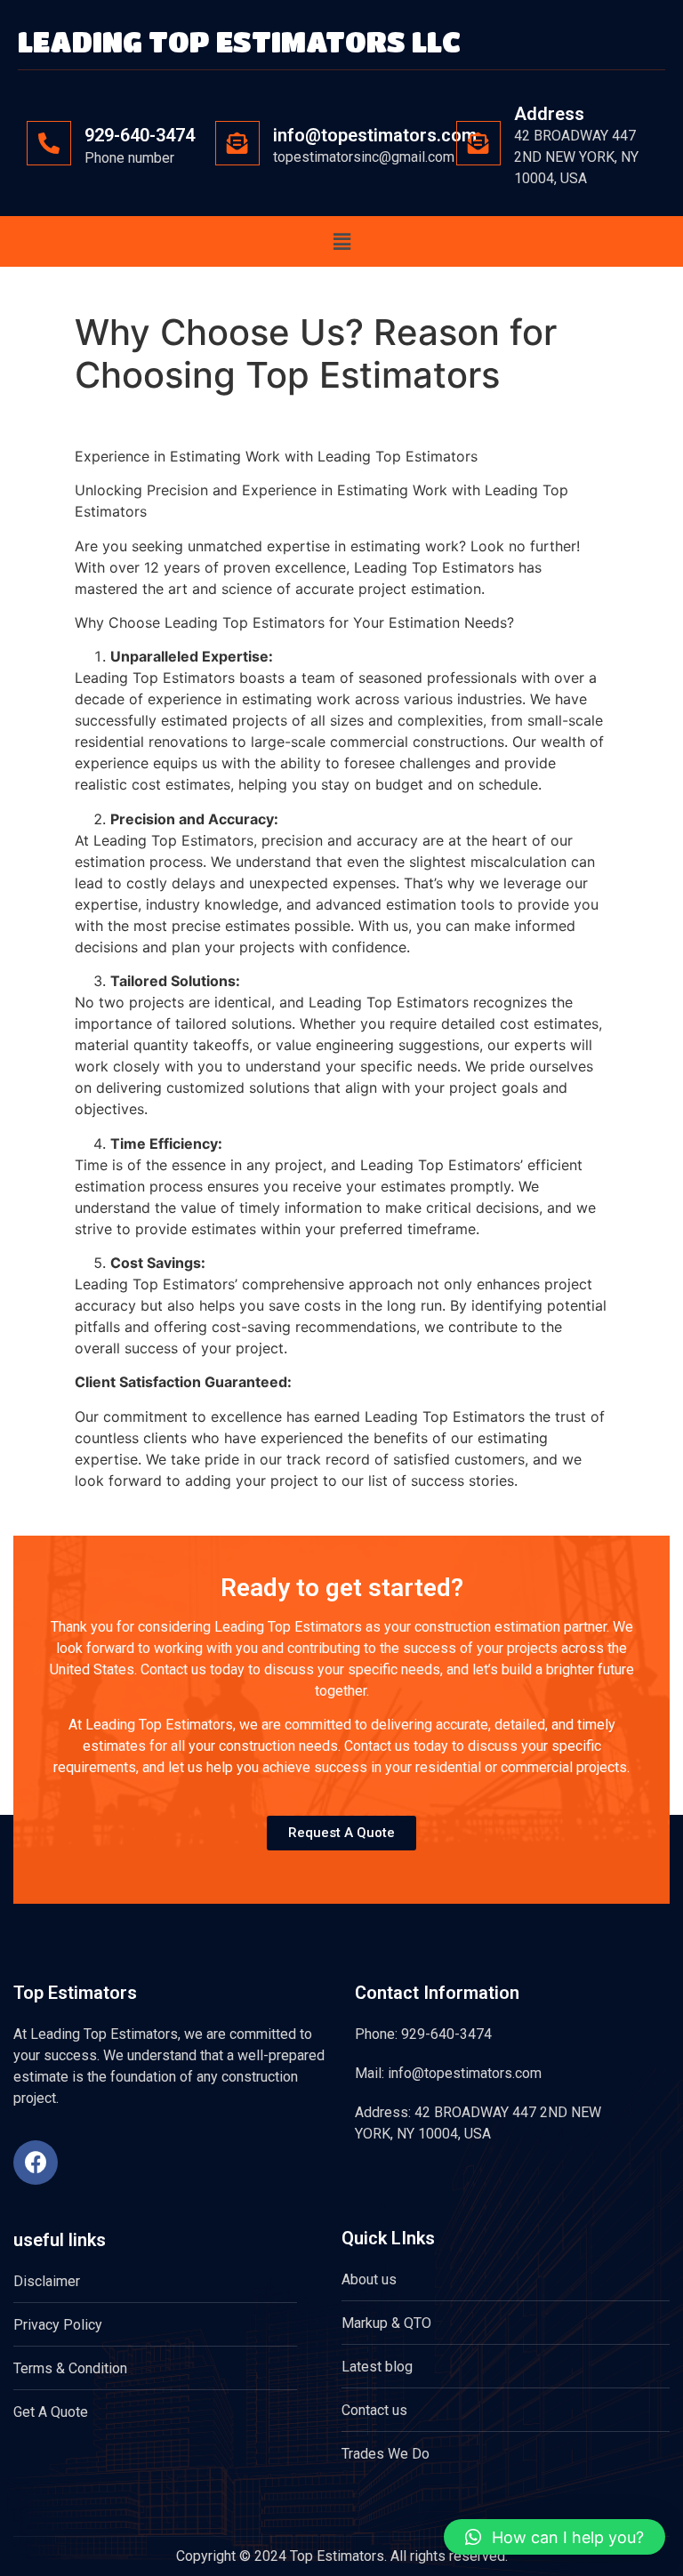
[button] (341, 241)
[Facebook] (36, 2163)
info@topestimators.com (375, 135)
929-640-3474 (140, 135)
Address (549, 114)
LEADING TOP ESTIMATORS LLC (239, 41)
